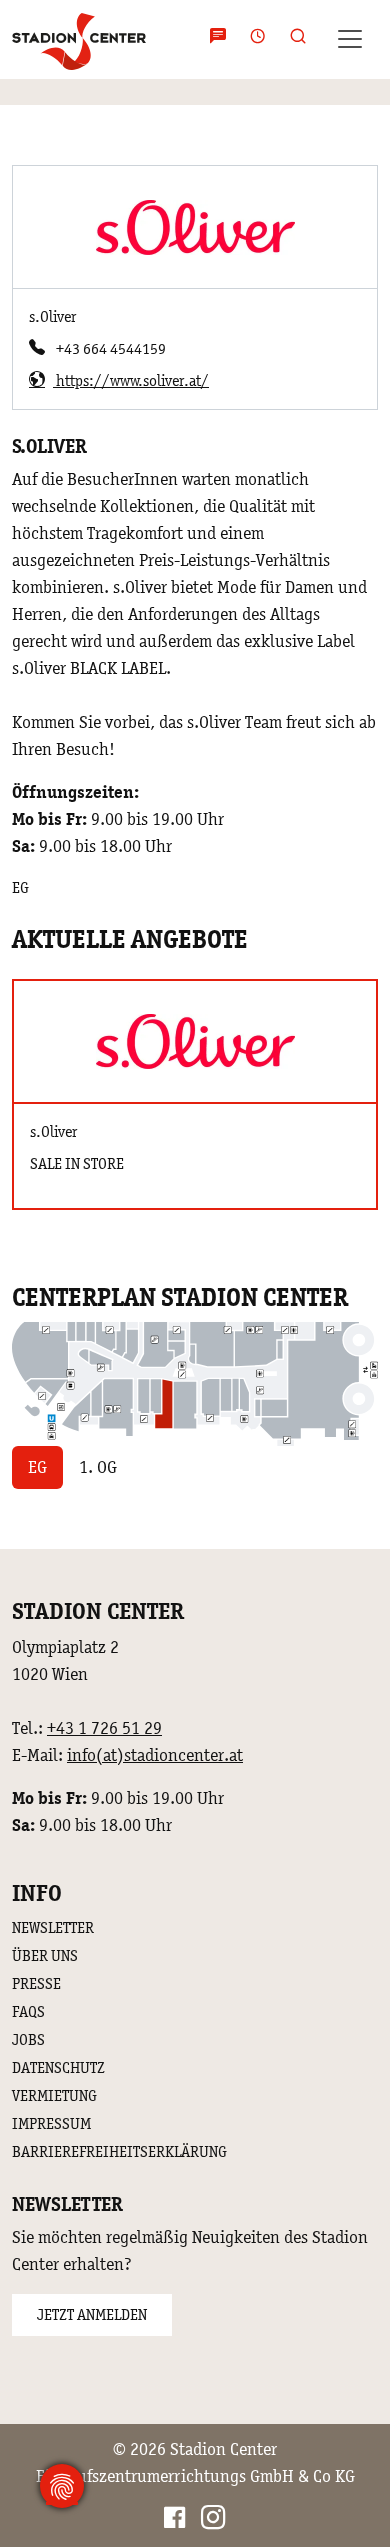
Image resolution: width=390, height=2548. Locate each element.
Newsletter (53, 1927)
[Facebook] (174, 2520)
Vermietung (54, 2095)
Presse (36, 1983)
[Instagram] (213, 2520)
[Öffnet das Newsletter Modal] (218, 39)
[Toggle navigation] (350, 39)
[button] (292, 39)
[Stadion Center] (79, 39)
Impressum (51, 2123)
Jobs (28, 2039)
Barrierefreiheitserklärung (119, 2151)
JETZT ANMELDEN (92, 2314)
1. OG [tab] (98, 1467)
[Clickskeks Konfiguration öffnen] (62, 2486)
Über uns (45, 1955)
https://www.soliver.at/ (131, 380)
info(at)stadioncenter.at (155, 1755)
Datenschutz (58, 2067)
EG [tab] (37, 1467)
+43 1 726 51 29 (104, 1728)
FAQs (28, 2011)
